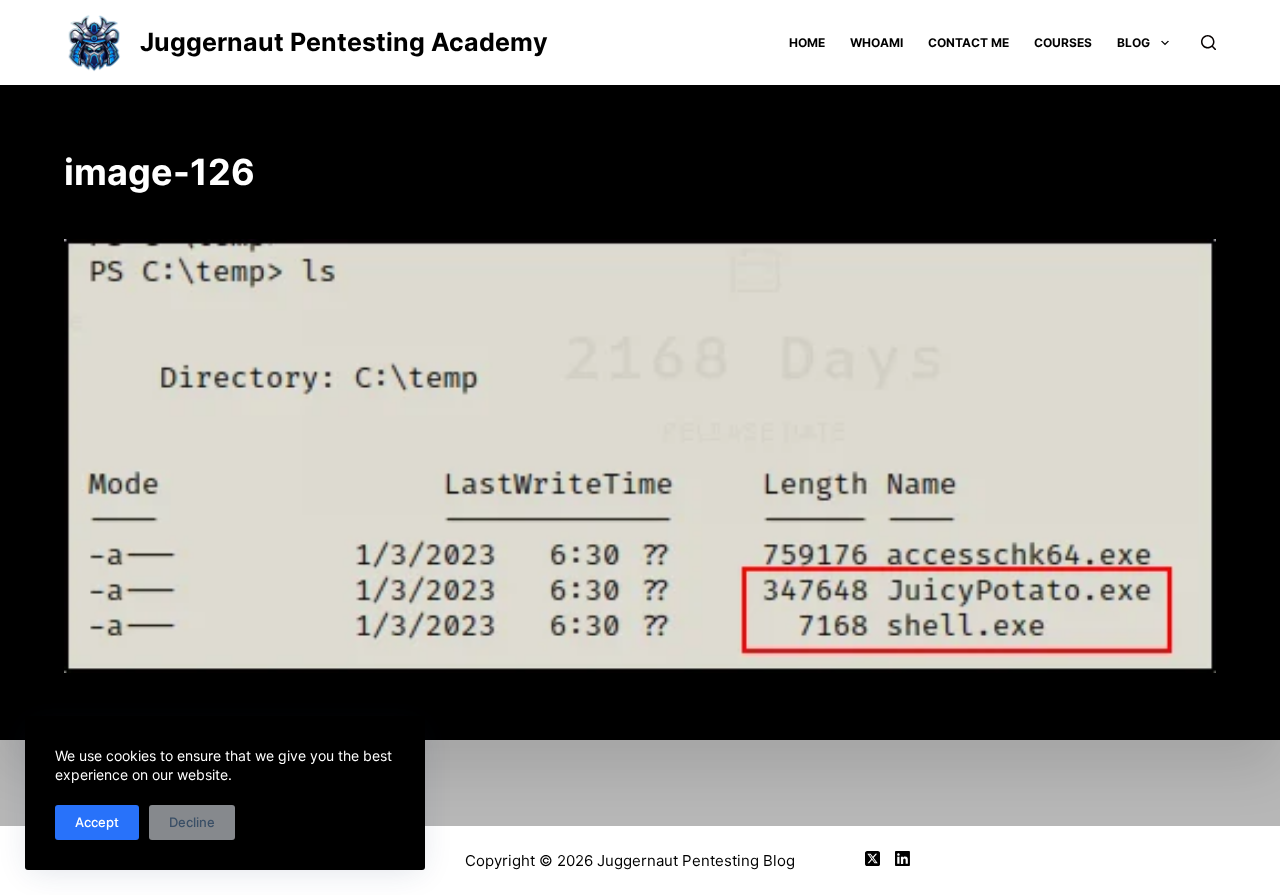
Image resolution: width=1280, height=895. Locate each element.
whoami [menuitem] (876, 42)
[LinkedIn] (902, 858)
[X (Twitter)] (872, 858)
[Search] (1208, 42)
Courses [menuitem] (1063, 42)
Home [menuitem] (807, 42)
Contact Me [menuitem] (968, 42)
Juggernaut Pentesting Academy (344, 42)
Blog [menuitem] (1133, 42)
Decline (192, 822)
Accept (97, 822)
